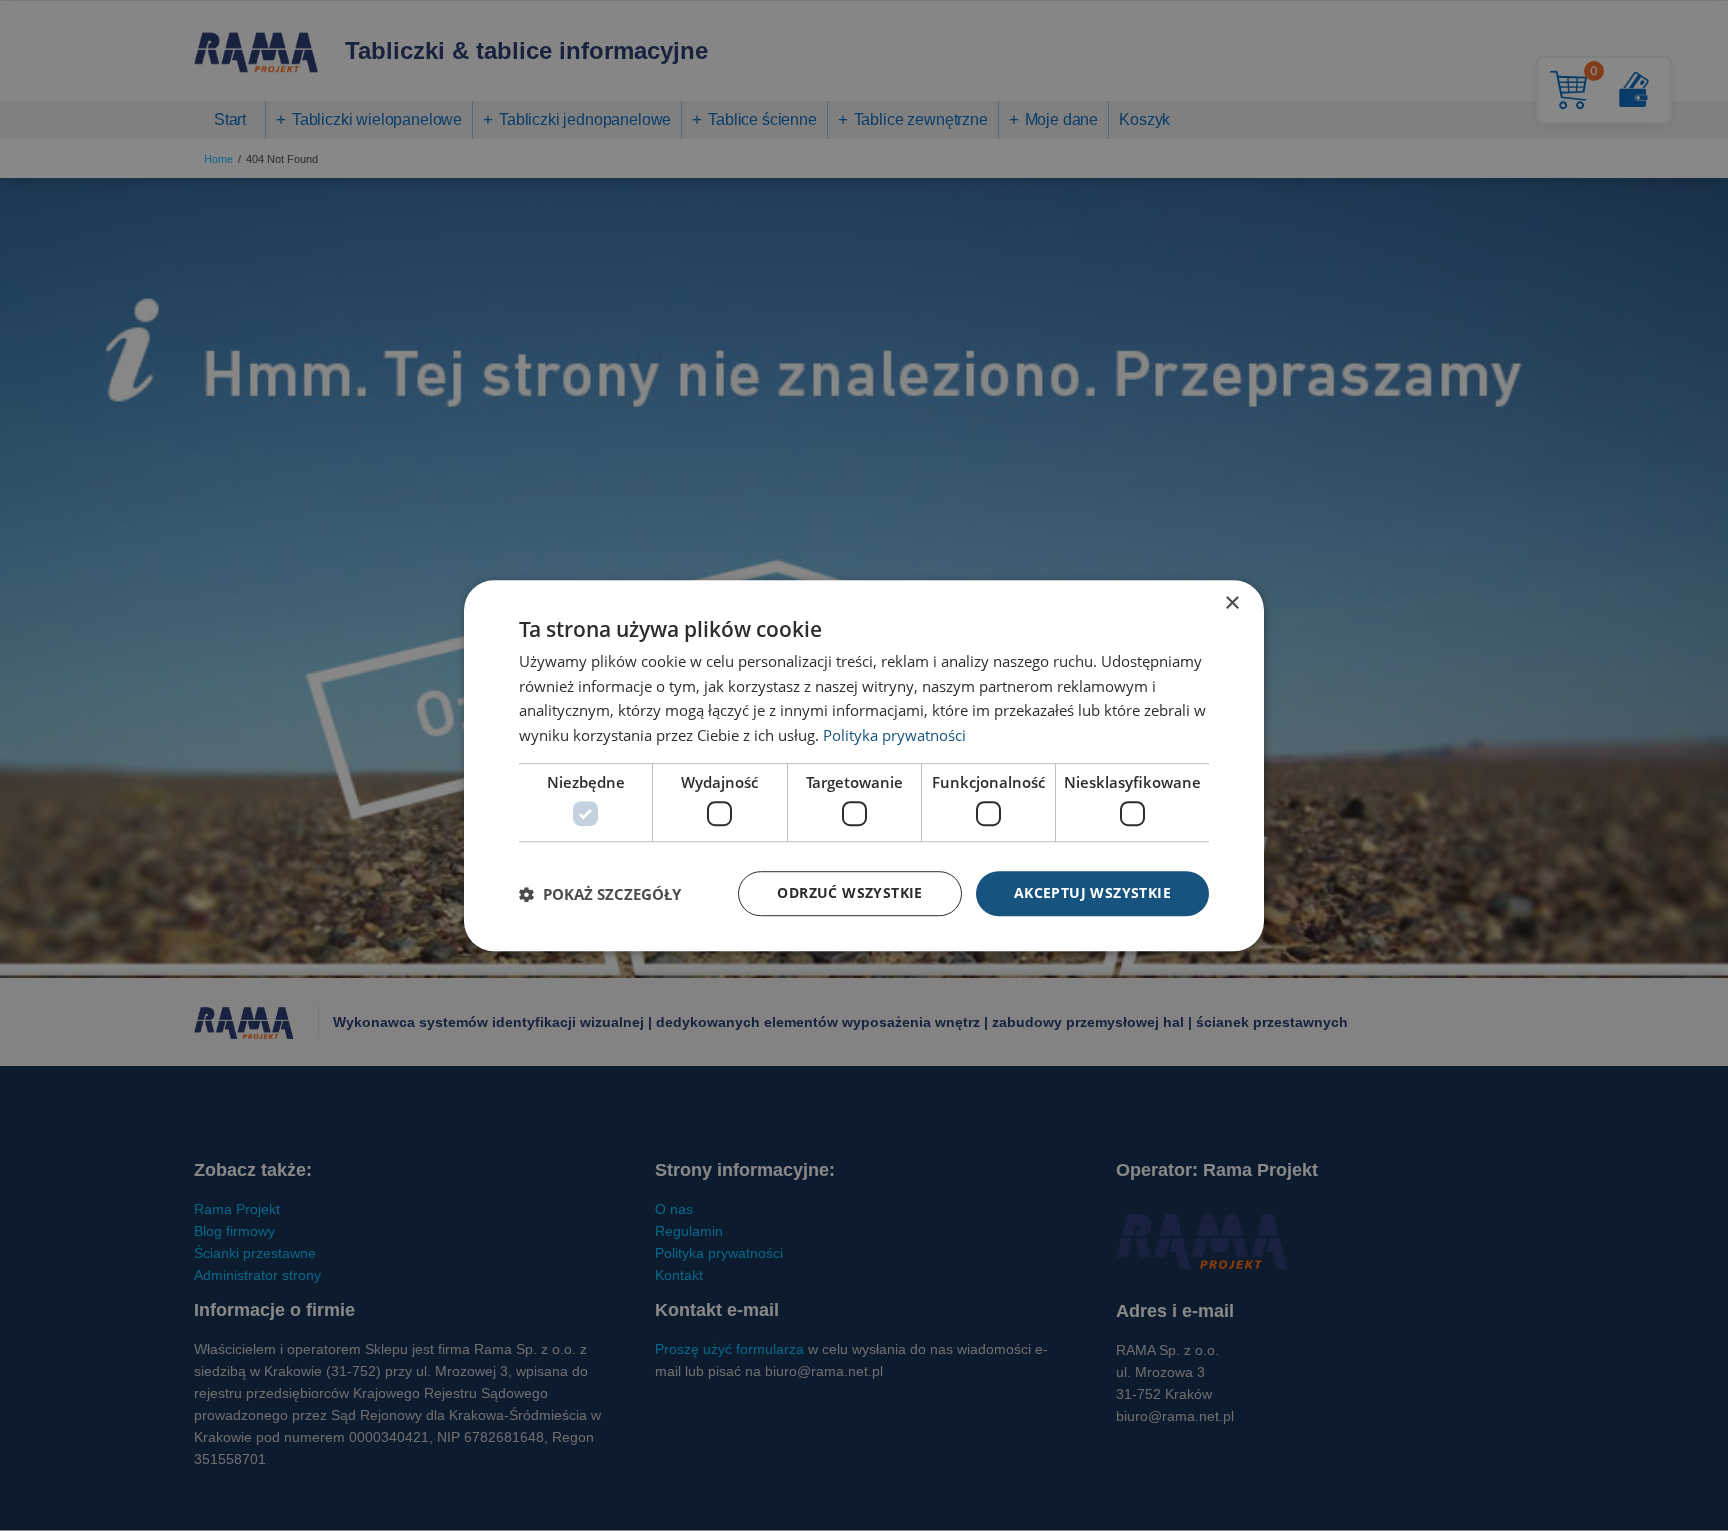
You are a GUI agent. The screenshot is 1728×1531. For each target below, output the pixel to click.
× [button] (1231, 603)
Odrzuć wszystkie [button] (849, 893)
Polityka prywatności (894, 735)
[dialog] (864, 766)
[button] (600, 894)
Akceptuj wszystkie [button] (1092, 893)
